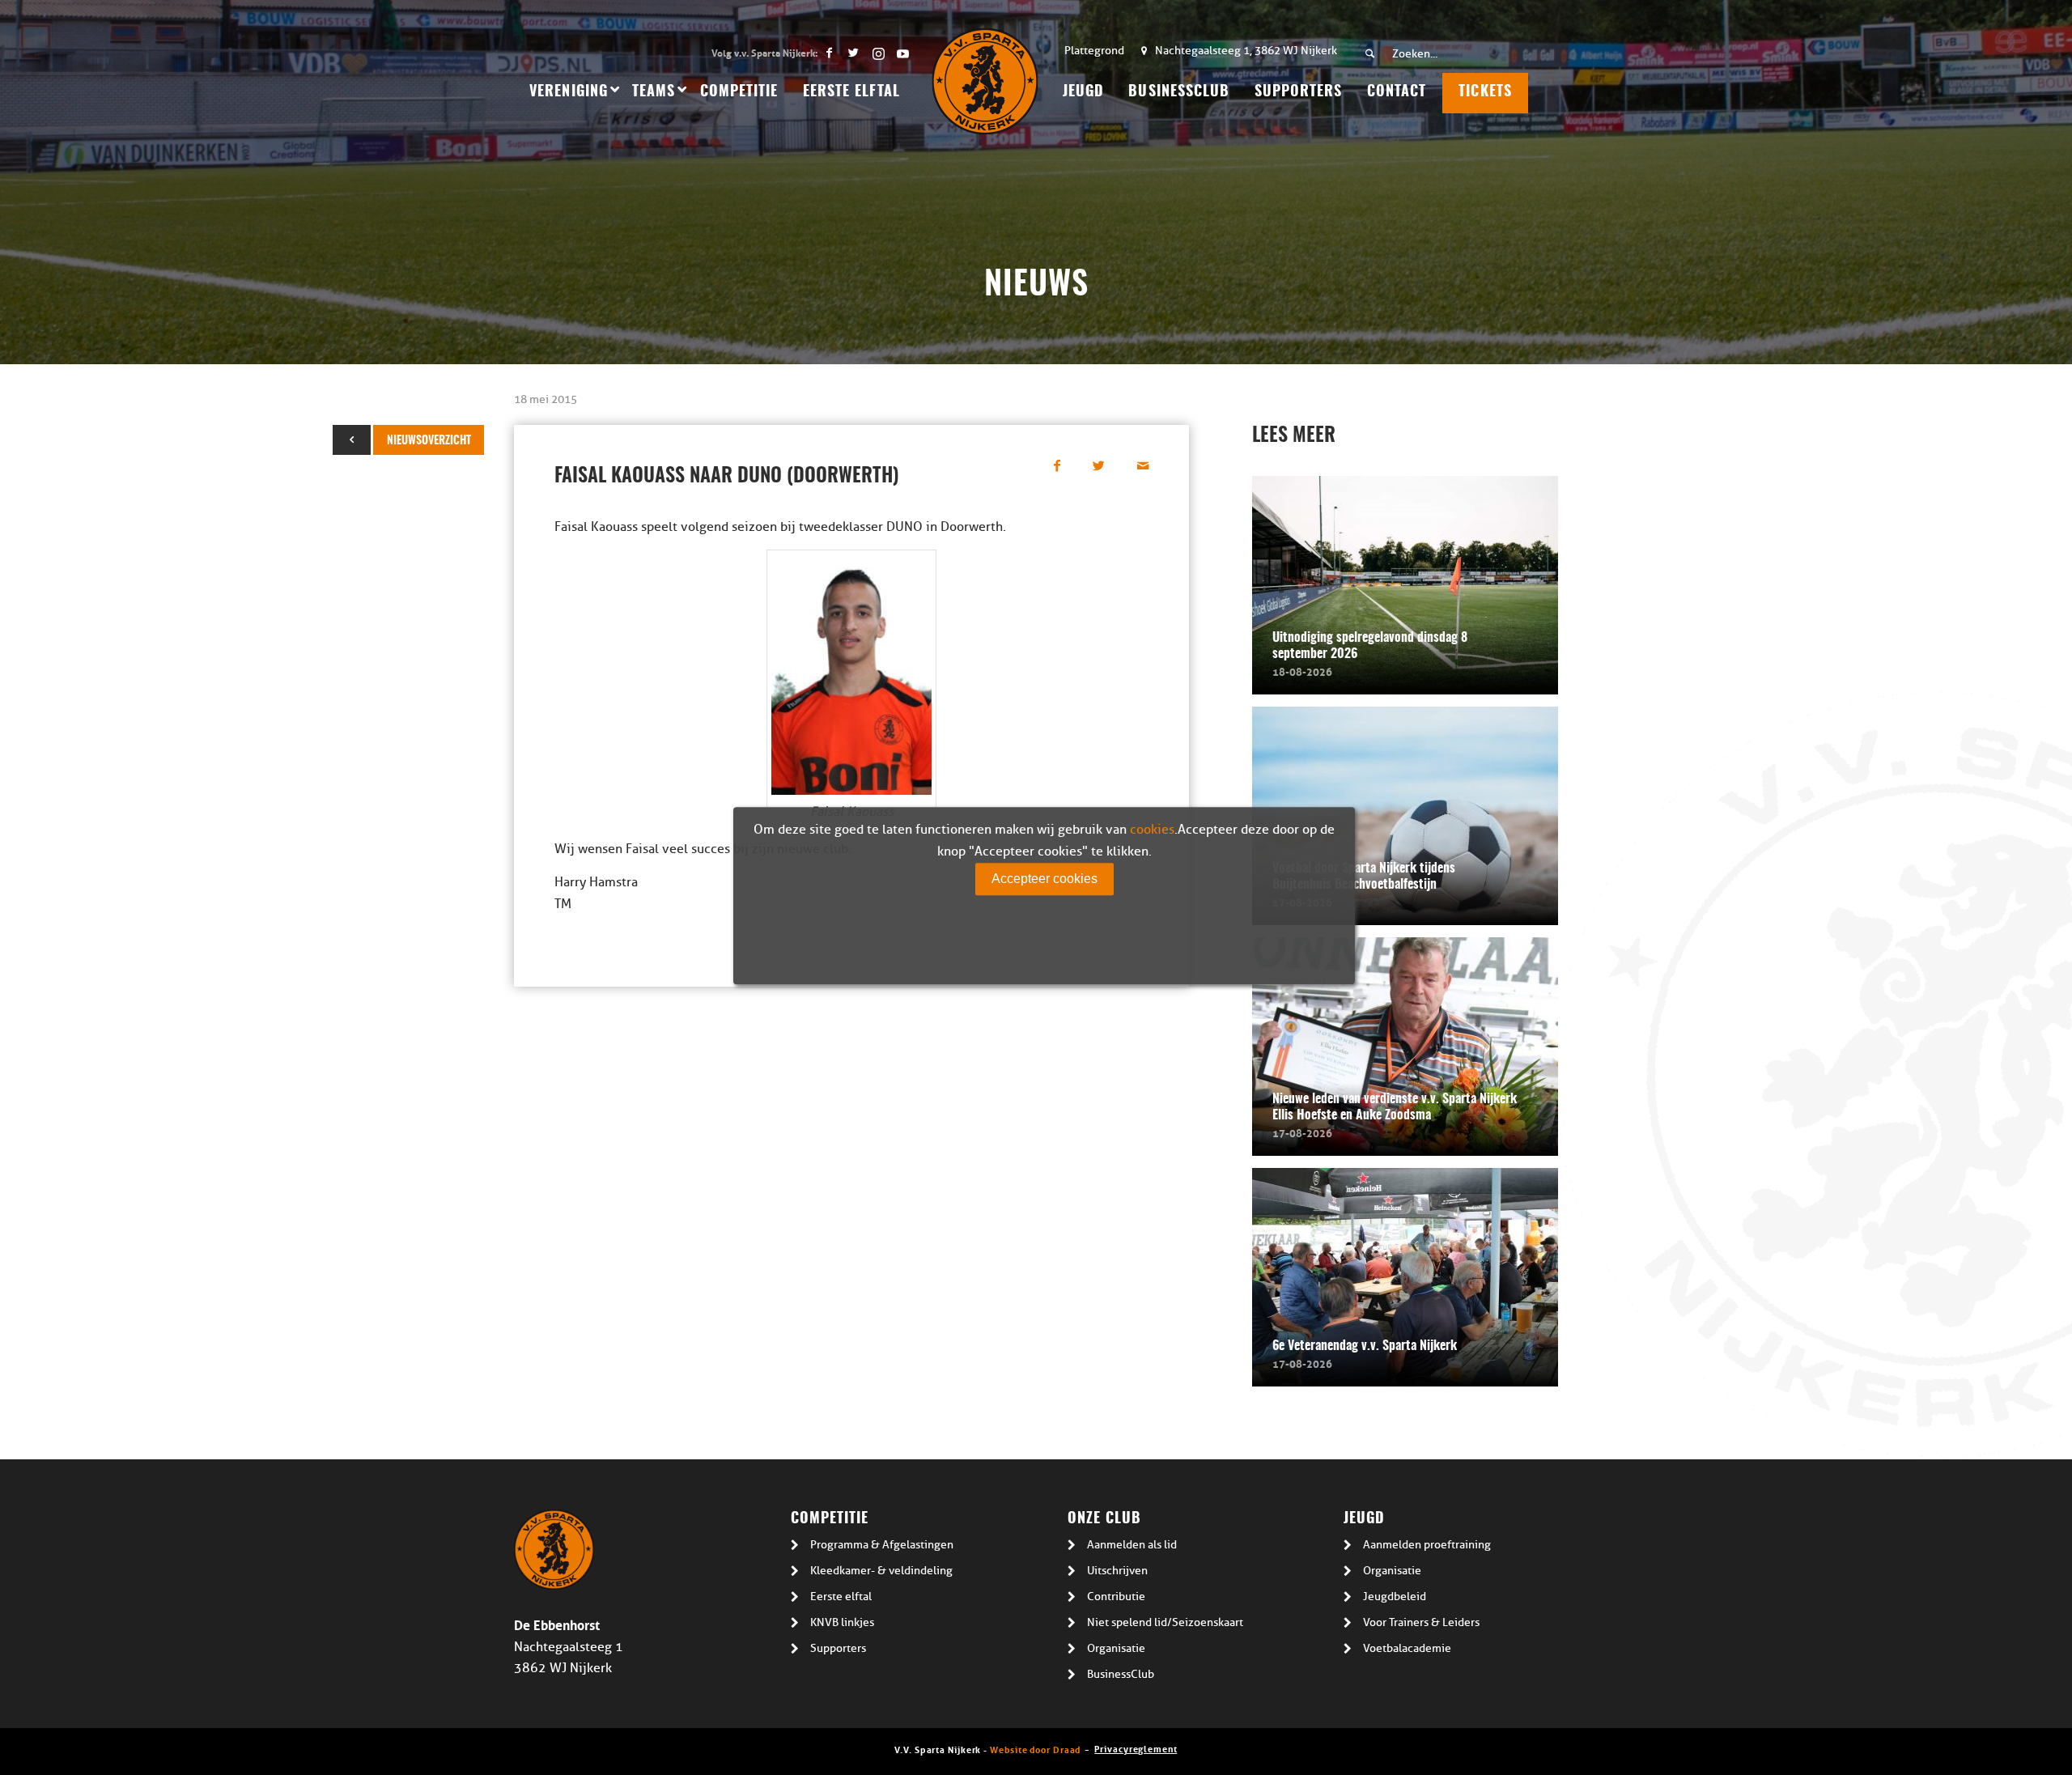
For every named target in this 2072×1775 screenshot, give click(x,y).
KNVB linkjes (842, 1622)
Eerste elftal (841, 1597)
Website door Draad (1035, 1749)
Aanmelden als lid (1132, 1545)
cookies (1152, 830)
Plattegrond (1094, 51)
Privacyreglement (1136, 1748)
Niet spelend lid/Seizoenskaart (1165, 1622)
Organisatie (1116, 1648)
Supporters (838, 1648)
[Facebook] (829, 53)
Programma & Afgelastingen (882, 1545)
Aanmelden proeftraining (1427, 1545)
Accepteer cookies (1044, 879)
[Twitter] (853, 53)
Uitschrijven (1117, 1571)
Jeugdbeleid (1395, 1597)
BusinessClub (1121, 1674)
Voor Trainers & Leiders (1421, 1622)
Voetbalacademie (1407, 1648)
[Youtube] (902, 53)
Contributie (1116, 1597)
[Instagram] (878, 53)
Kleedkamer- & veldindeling (881, 1571)
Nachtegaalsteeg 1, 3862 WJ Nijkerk (1246, 51)
